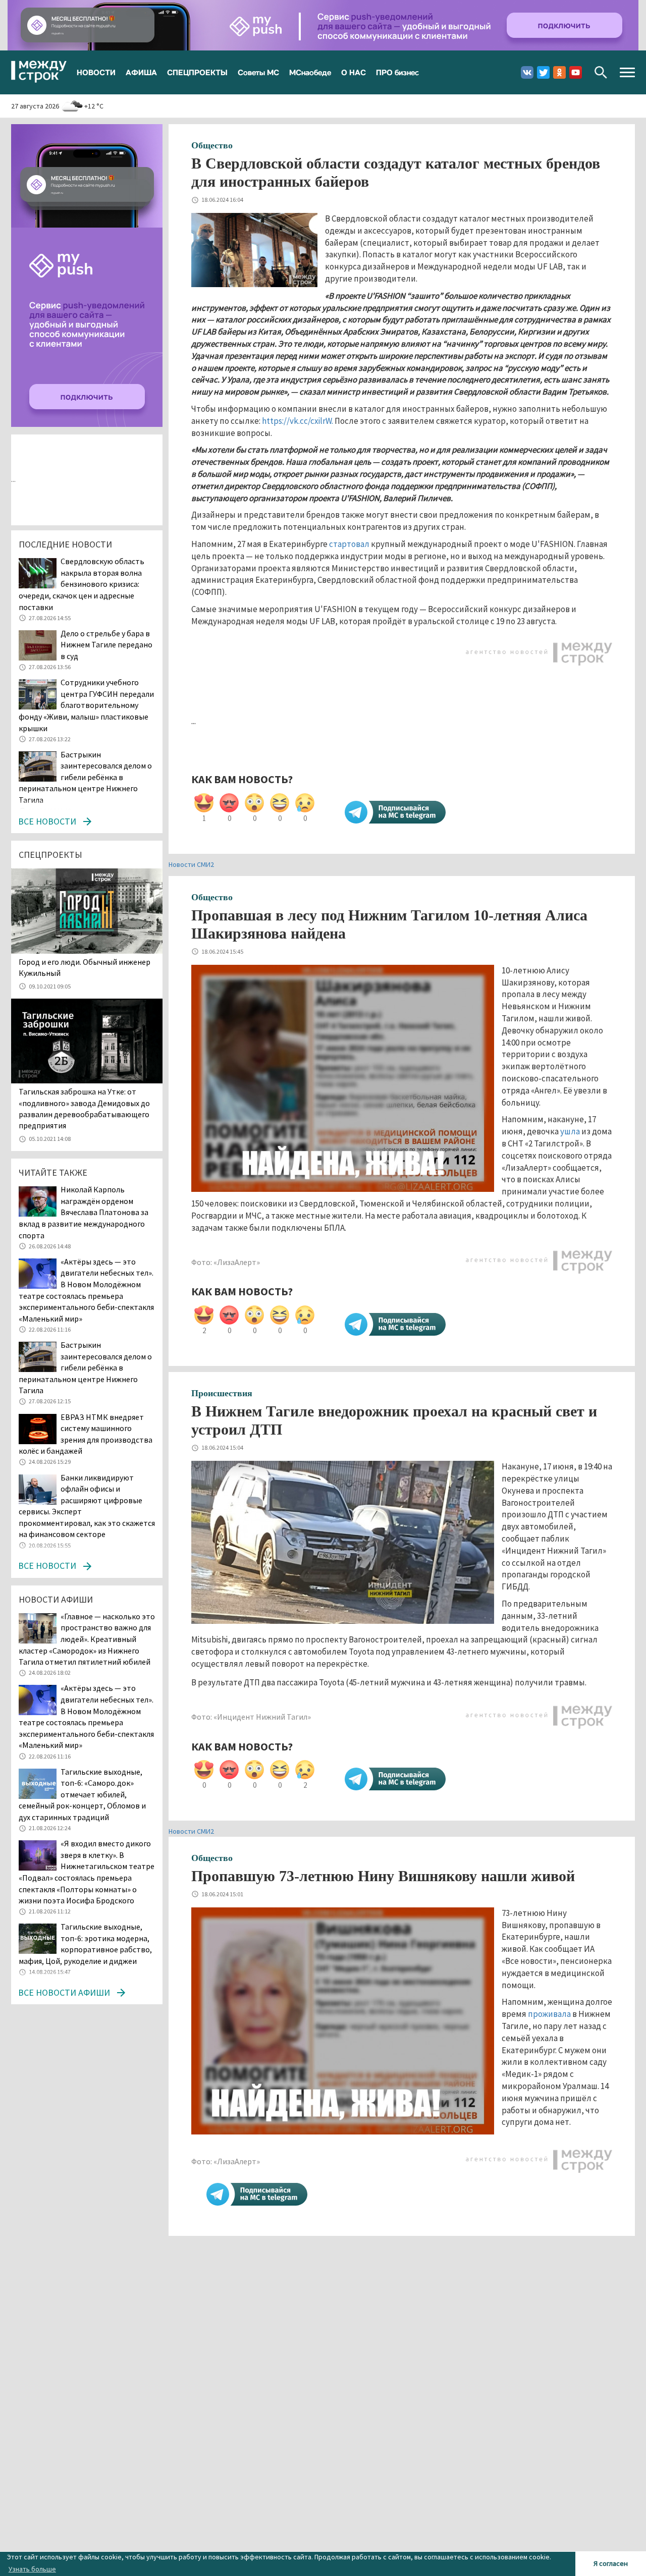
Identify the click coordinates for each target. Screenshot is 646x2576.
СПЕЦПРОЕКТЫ (197, 72)
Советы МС (258, 72)
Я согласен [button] (611, 2563)
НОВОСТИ (96, 72)
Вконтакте (527, 72)
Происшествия (222, 1393)
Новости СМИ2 (191, 864)
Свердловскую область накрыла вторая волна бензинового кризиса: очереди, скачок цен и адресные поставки (82, 584)
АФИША (141, 72)
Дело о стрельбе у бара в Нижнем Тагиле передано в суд (106, 645)
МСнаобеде (310, 72)
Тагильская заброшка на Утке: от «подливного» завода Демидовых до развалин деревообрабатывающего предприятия (84, 1108)
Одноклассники (559, 72)
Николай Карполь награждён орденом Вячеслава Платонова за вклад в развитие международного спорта (84, 1212)
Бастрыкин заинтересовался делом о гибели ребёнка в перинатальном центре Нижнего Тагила (85, 777)
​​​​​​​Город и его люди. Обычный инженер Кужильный (85, 967)
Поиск (601, 72)
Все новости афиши (64, 1992)
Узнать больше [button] (32, 2569)
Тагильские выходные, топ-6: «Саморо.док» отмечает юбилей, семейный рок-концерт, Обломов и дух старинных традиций (82, 1794)
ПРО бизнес (397, 72)
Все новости (47, 821)
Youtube (576, 72)
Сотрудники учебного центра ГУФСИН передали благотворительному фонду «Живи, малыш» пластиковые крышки (86, 705)
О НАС (354, 72)
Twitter (543, 72)
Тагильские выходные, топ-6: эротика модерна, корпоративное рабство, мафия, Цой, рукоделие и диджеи (85, 1944)
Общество (212, 145)
